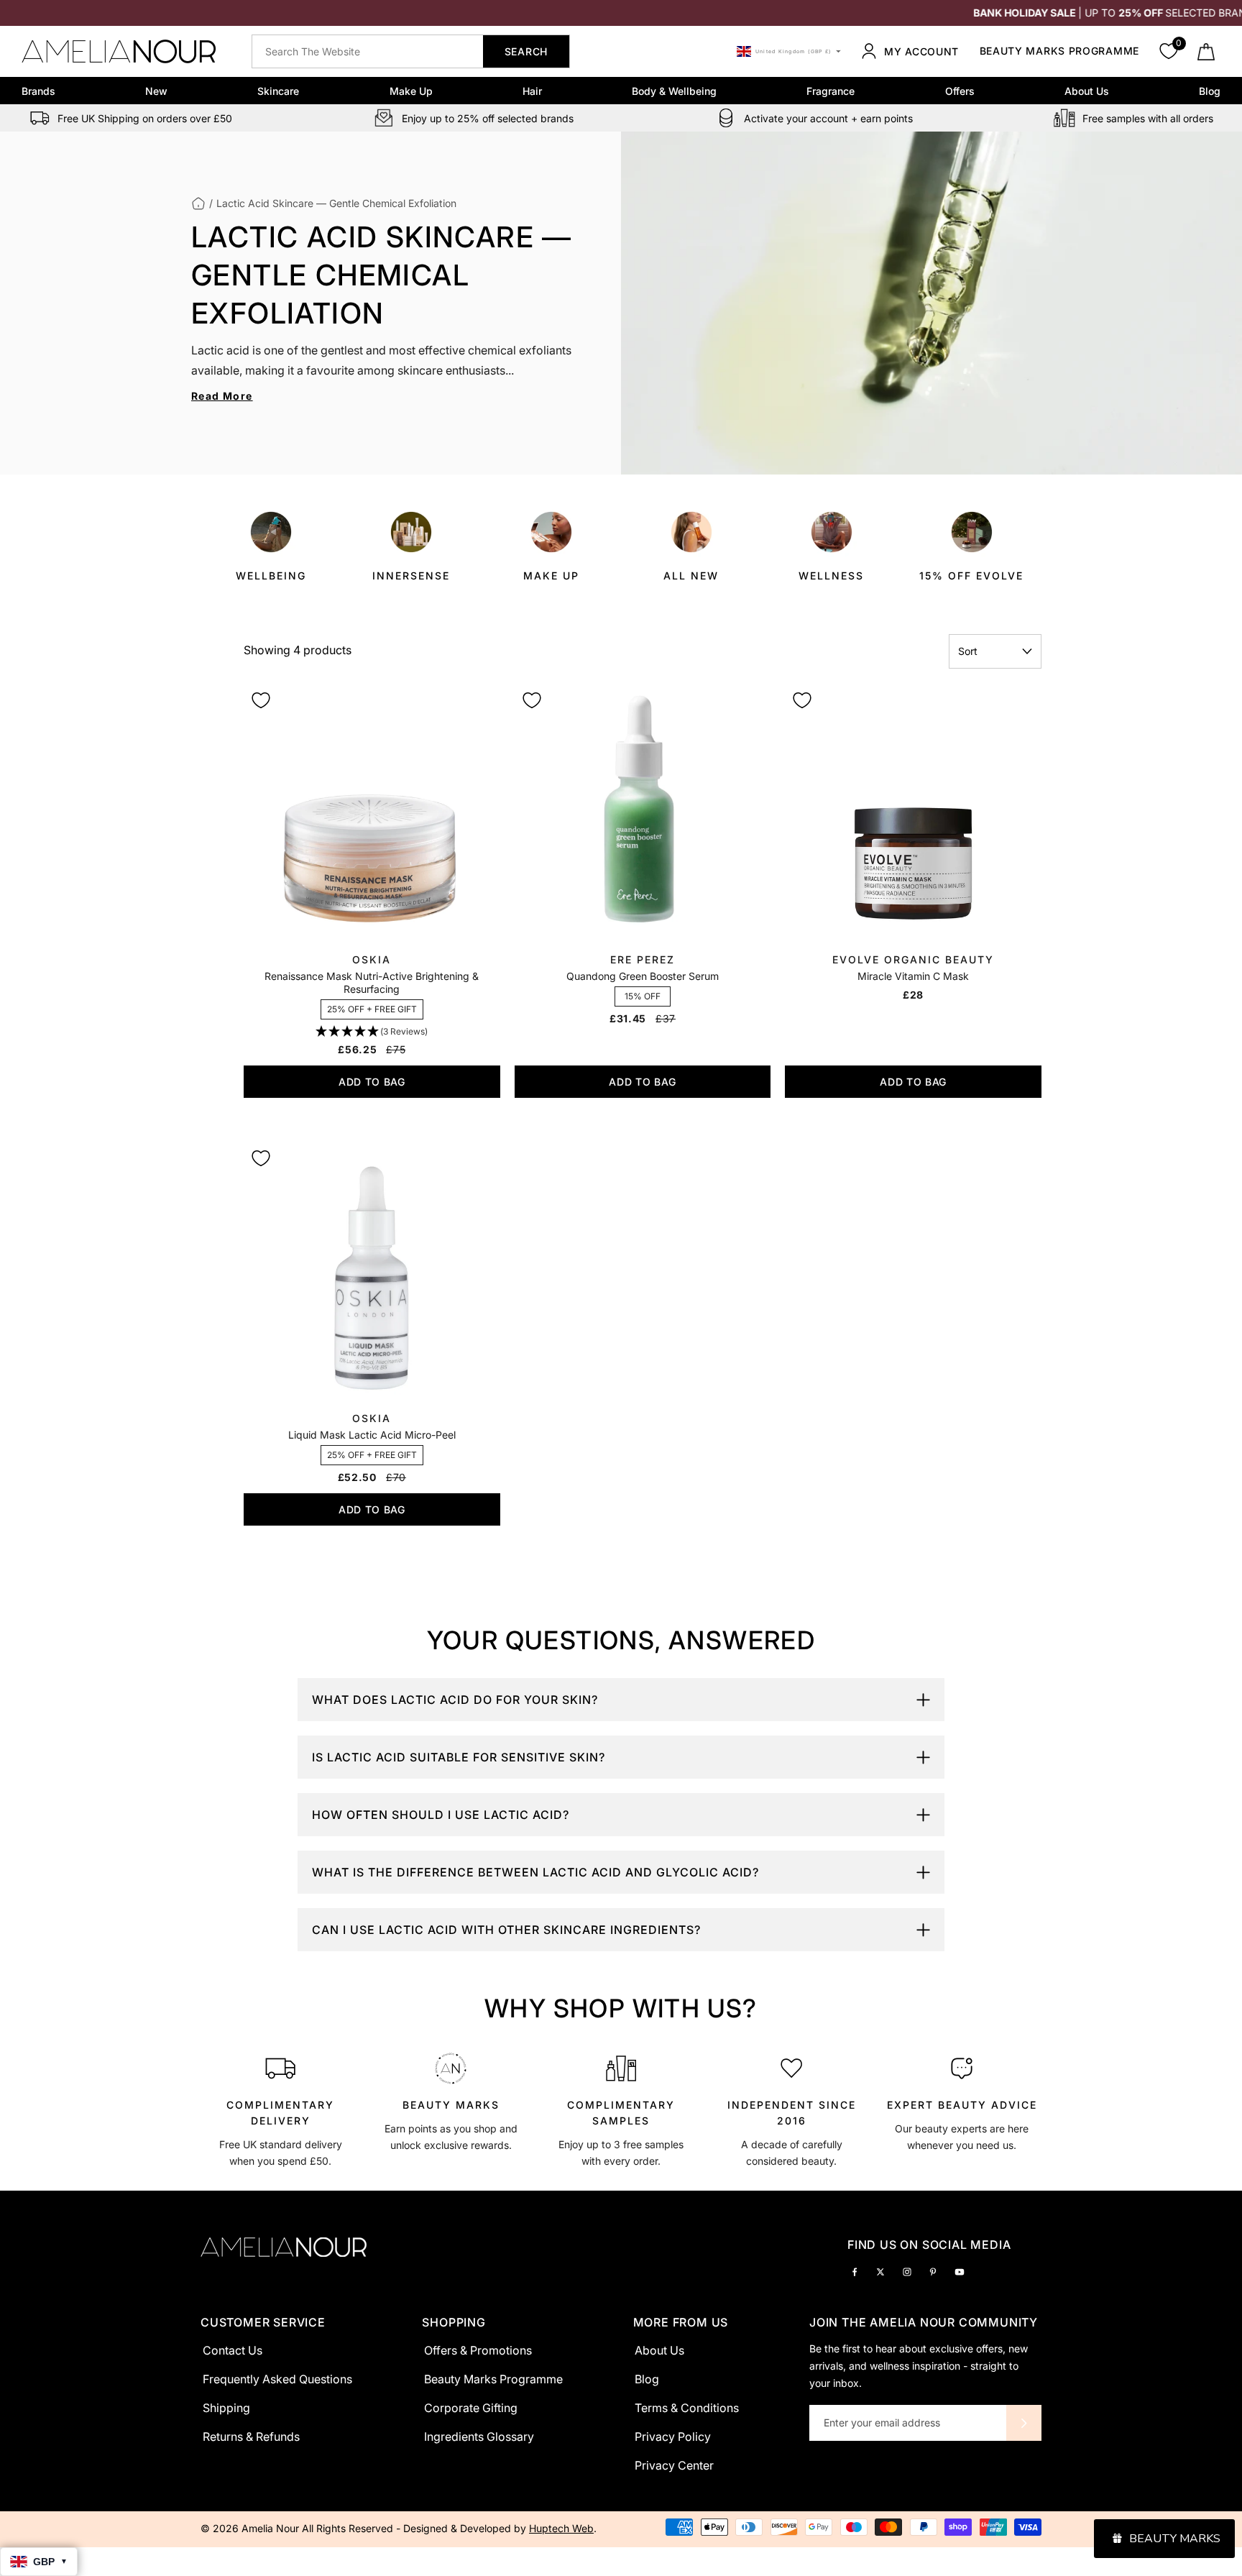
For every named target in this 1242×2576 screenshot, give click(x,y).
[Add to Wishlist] (261, 700)
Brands (38, 91)
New (156, 91)
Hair (532, 91)
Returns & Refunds (251, 2437)
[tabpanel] (281, 2108)
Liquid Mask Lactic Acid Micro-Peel (372, 1435)
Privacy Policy (673, 2437)
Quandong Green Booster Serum (643, 976)
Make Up (411, 91)
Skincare (278, 91)
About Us (1087, 91)
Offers (960, 91)
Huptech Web (561, 2528)
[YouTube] (960, 2271)
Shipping (226, 2408)
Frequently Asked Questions (277, 2379)
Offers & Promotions (478, 2350)
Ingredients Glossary (479, 2437)
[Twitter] (880, 2271)
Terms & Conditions (687, 2408)
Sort (968, 651)
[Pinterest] (933, 2271)
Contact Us (233, 2350)
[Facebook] (855, 2271)
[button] (372, 1032)
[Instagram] (907, 2271)
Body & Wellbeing (674, 91)
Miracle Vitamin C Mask (913, 976)
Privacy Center (674, 2465)
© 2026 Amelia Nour (251, 2528)
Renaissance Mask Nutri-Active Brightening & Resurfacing (372, 982)
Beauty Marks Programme (1059, 51)
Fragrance (831, 91)
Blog (1210, 91)
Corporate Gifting (471, 2408)
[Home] (198, 203)
